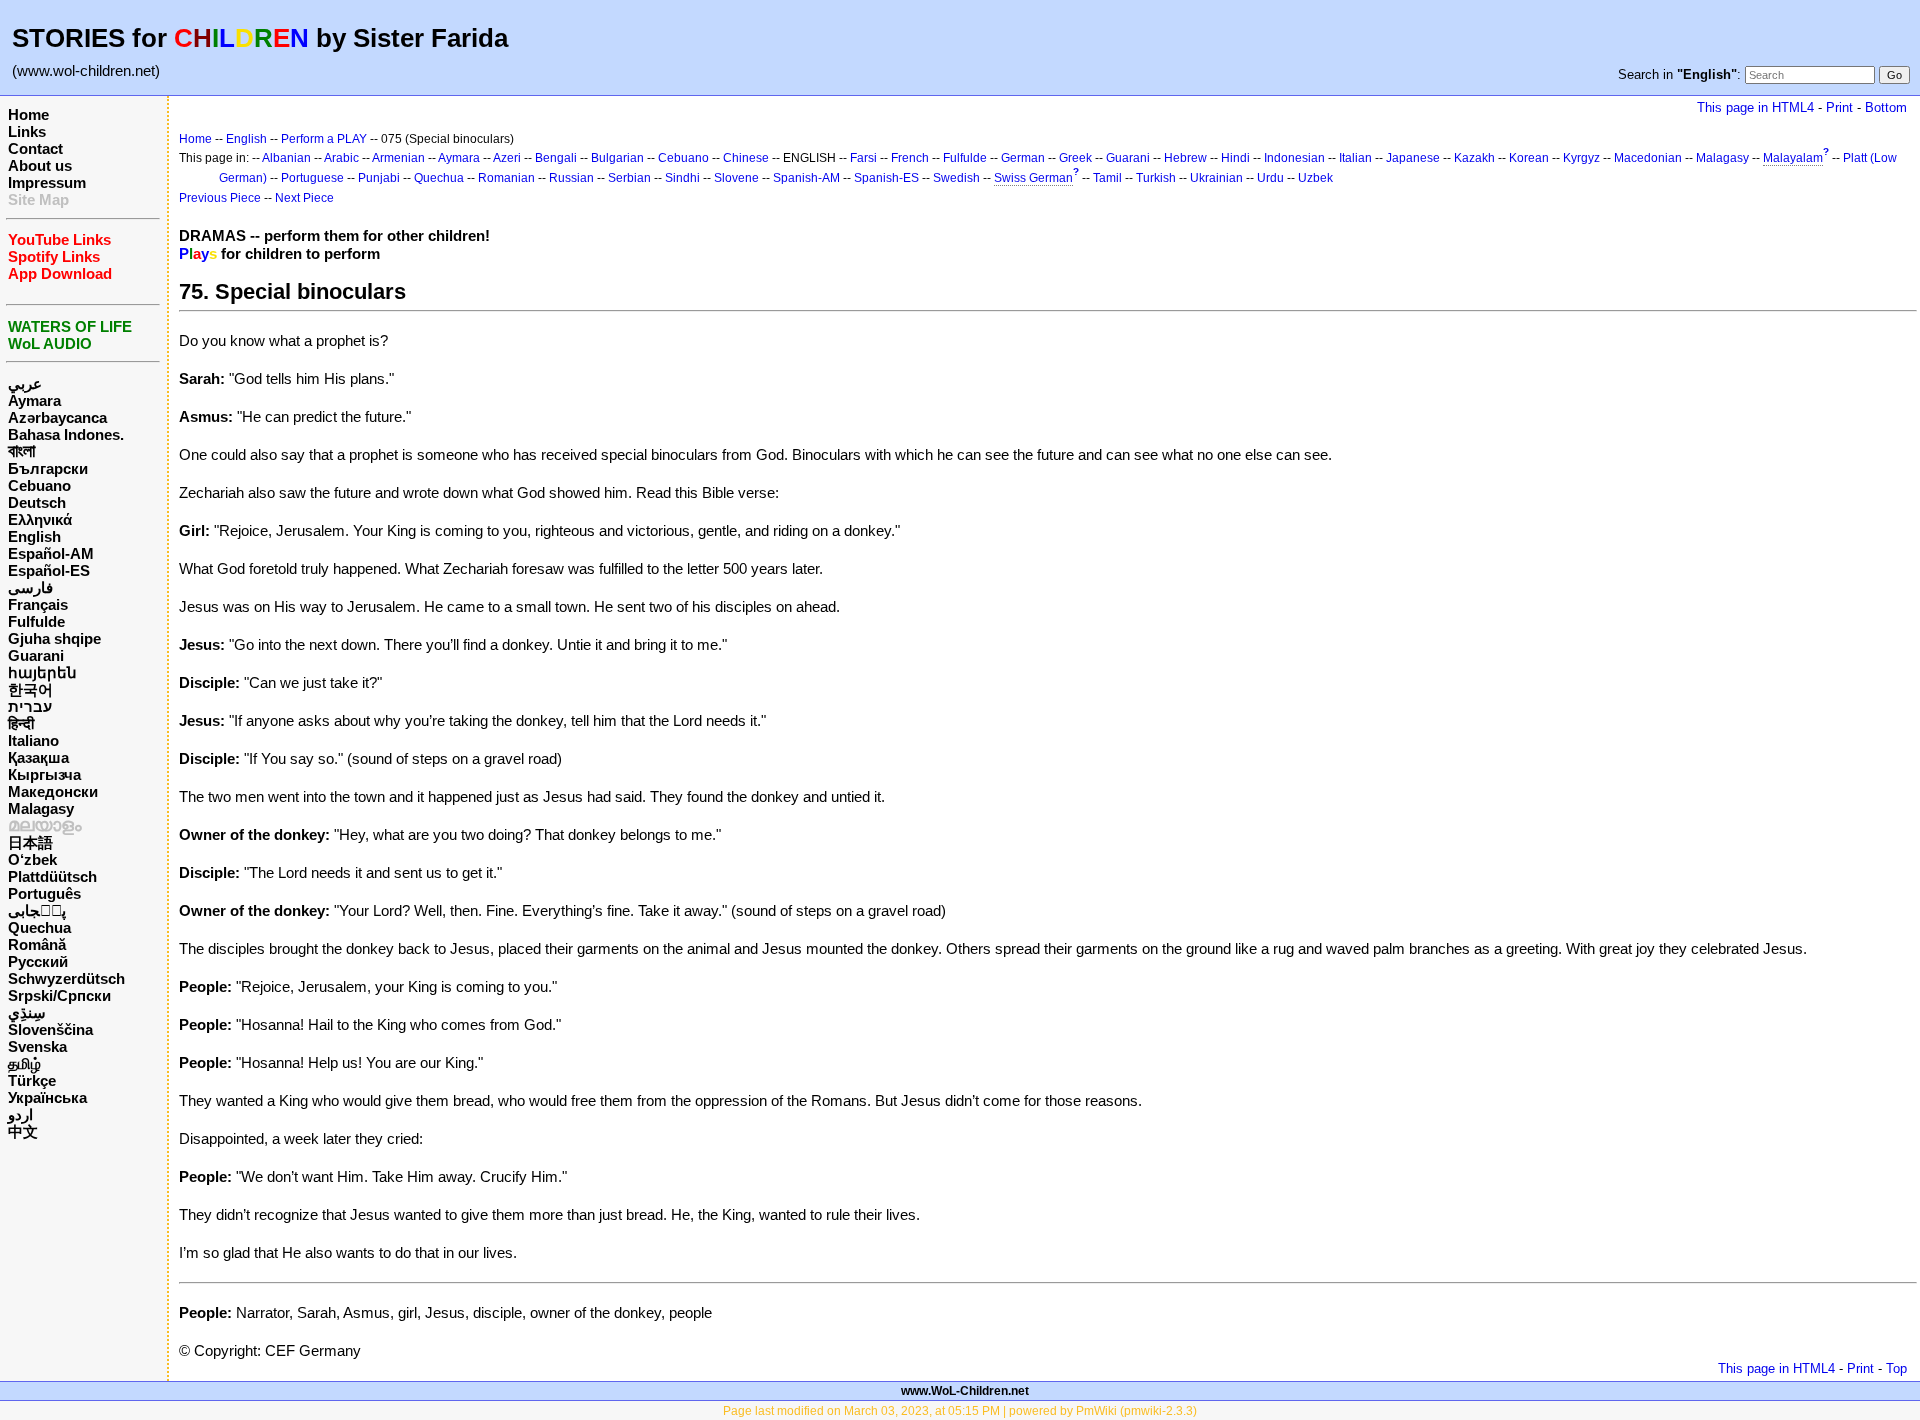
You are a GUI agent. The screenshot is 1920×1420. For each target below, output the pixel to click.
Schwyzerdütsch (66, 978)
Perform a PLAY (324, 139)
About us (40, 165)
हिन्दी (21, 723)
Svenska (37, 1046)
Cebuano (39, 485)
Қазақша (38, 757)
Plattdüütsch (52, 876)
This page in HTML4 (1755, 107)
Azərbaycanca (57, 417)
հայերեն (42, 672)
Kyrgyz (1581, 158)
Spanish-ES (886, 178)
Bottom (1886, 107)
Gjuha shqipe (54, 638)
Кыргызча (44, 774)
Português (44, 893)
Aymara (34, 400)
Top (1896, 1368)
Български (48, 468)
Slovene (736, 178)
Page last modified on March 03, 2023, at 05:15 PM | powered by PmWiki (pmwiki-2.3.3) (960, 1411)
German (1023, 158)
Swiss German (1033, 178)
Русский (38, 961)
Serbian (629, 178)
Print (1839, 107)
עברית (30, 706)
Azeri (507, 158)
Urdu (1270, 178)
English (34, 536)
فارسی (30, 587)
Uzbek (1315, 178)
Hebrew (1185, 158)
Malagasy (41, 808)
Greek (1075, 158)
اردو (20, 1114)
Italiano (33, 740)
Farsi (863, 158)
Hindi (1235, 158)
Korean (1529, 158)
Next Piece (304, 198)
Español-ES (49, 570)
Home (28, 114)
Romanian (506, 178)
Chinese (746, 158)
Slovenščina (50, 1029)
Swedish (956, 178)
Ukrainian (1216, 178)
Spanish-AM (806, 178)
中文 (23, 1131)
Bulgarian (617, 158)
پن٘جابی (37, 910)
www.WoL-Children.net (965, 1391)
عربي (25, 383)
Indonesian (1294, 158)
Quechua (39, 927)
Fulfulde (36, 621)
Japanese (1413, 158)
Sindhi (682, 178)
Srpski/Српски (59, 995)
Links (27, 131)
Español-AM (51, 553)
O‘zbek (32, 859)
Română (37, 944)
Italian (1355, 158)
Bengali (556, 158)
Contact (35, 148)
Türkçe (32, 1080)
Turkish (1156, 178)
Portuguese (312, 178)
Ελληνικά (40, 519)
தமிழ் (24, 1063)
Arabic (341, 158)
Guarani (36, 655)
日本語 (30, 842)
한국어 (30, 689)
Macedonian (1648, 158)
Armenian (398, 158)
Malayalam (1793, 158)
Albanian (286, 158)
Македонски (53, 791)
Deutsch (37, 502)
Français (38, 604)
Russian (571, 178)
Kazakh (1474, 158)
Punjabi (379, 178)
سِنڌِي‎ (27, 1012)
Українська (47, 1097)
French (910, 158)
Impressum (47, 182)
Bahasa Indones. (66, 434)
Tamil (1107, 178)
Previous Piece (220, 198)
